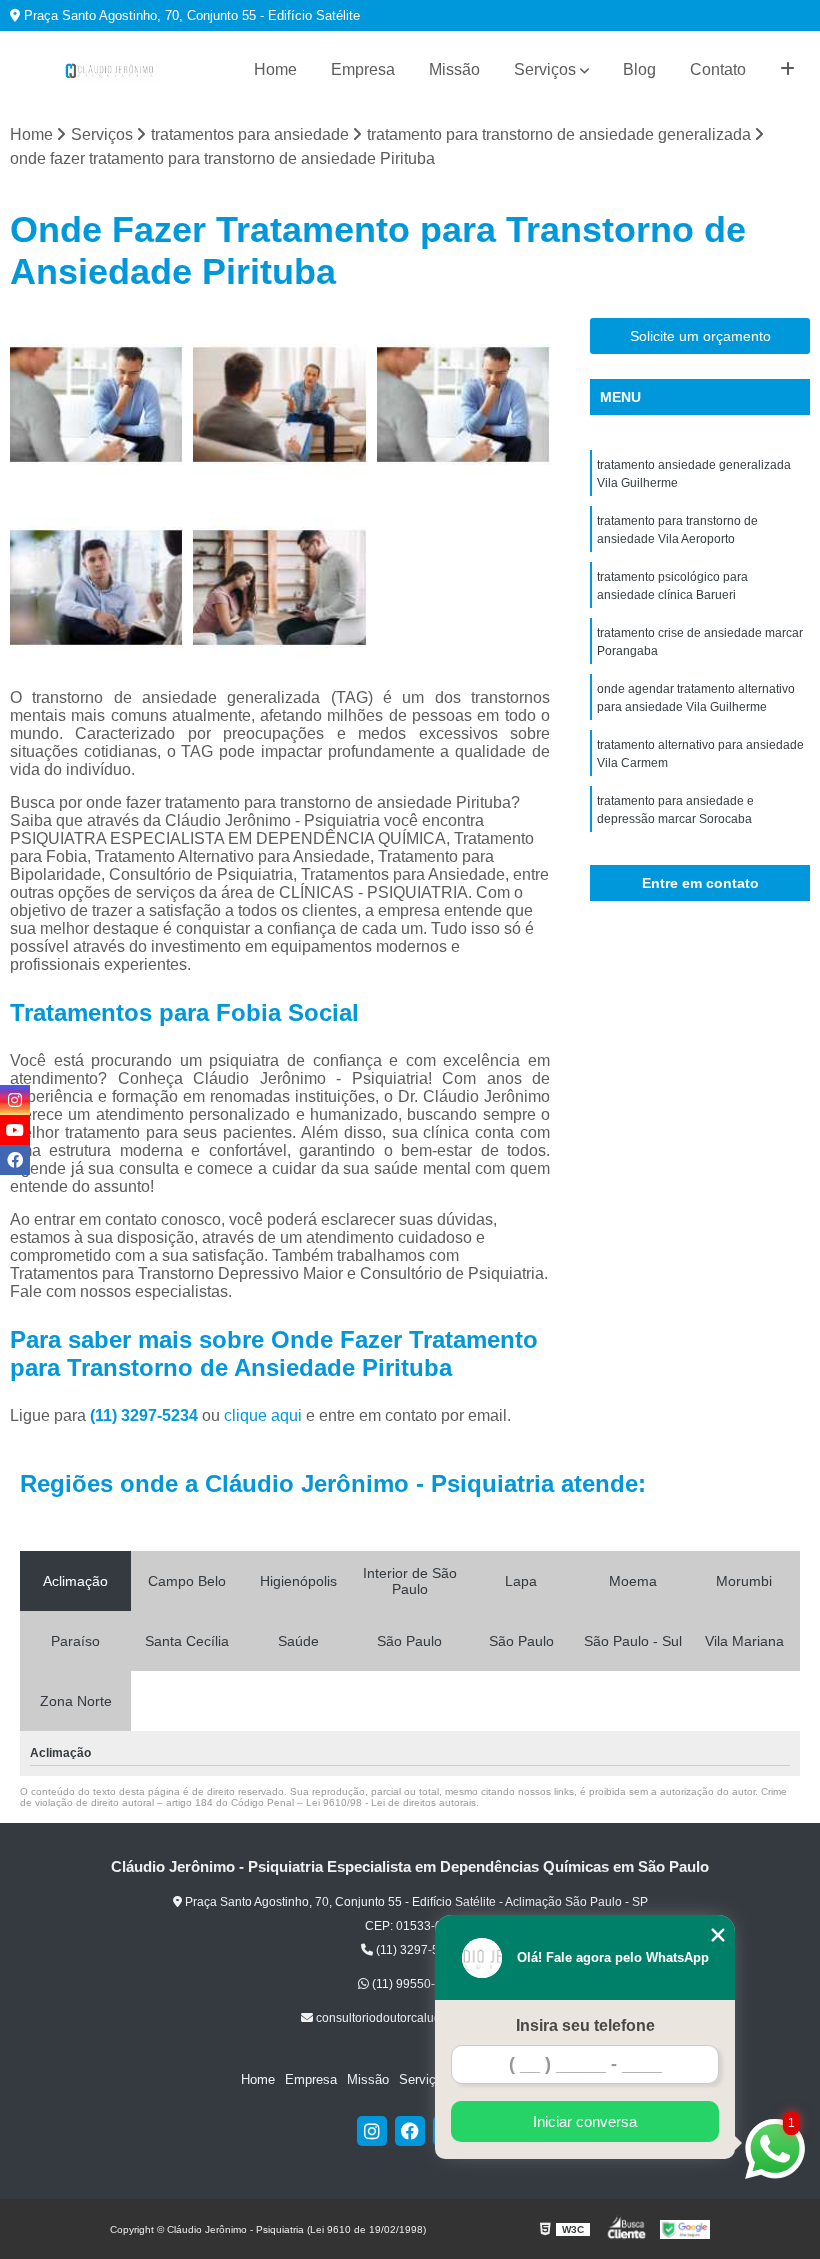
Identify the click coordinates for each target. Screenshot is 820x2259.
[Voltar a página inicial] (110, 70)
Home (275, 69)
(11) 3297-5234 (146, 1415)
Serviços (545, 69)
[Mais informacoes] (787, 70)
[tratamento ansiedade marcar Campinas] (279, 404)
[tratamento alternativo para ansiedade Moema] (96, 587)
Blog (639, 69)
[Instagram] (372, 2131)
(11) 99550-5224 (416, 1984)
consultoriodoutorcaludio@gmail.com (416, 2018)
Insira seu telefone (585, 2025)
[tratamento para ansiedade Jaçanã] (96, 404)
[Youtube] (15, 1130)
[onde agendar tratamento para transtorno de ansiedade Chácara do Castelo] (279, 587)
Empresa (363, 69)
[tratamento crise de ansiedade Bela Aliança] (463, 404)
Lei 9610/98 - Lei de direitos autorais (391, 1802)
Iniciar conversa (585, 2121)
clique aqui (263, 1415)
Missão (454, 69)
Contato (718, 69)
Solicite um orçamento (700, 336)
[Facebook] (410, 2131)
